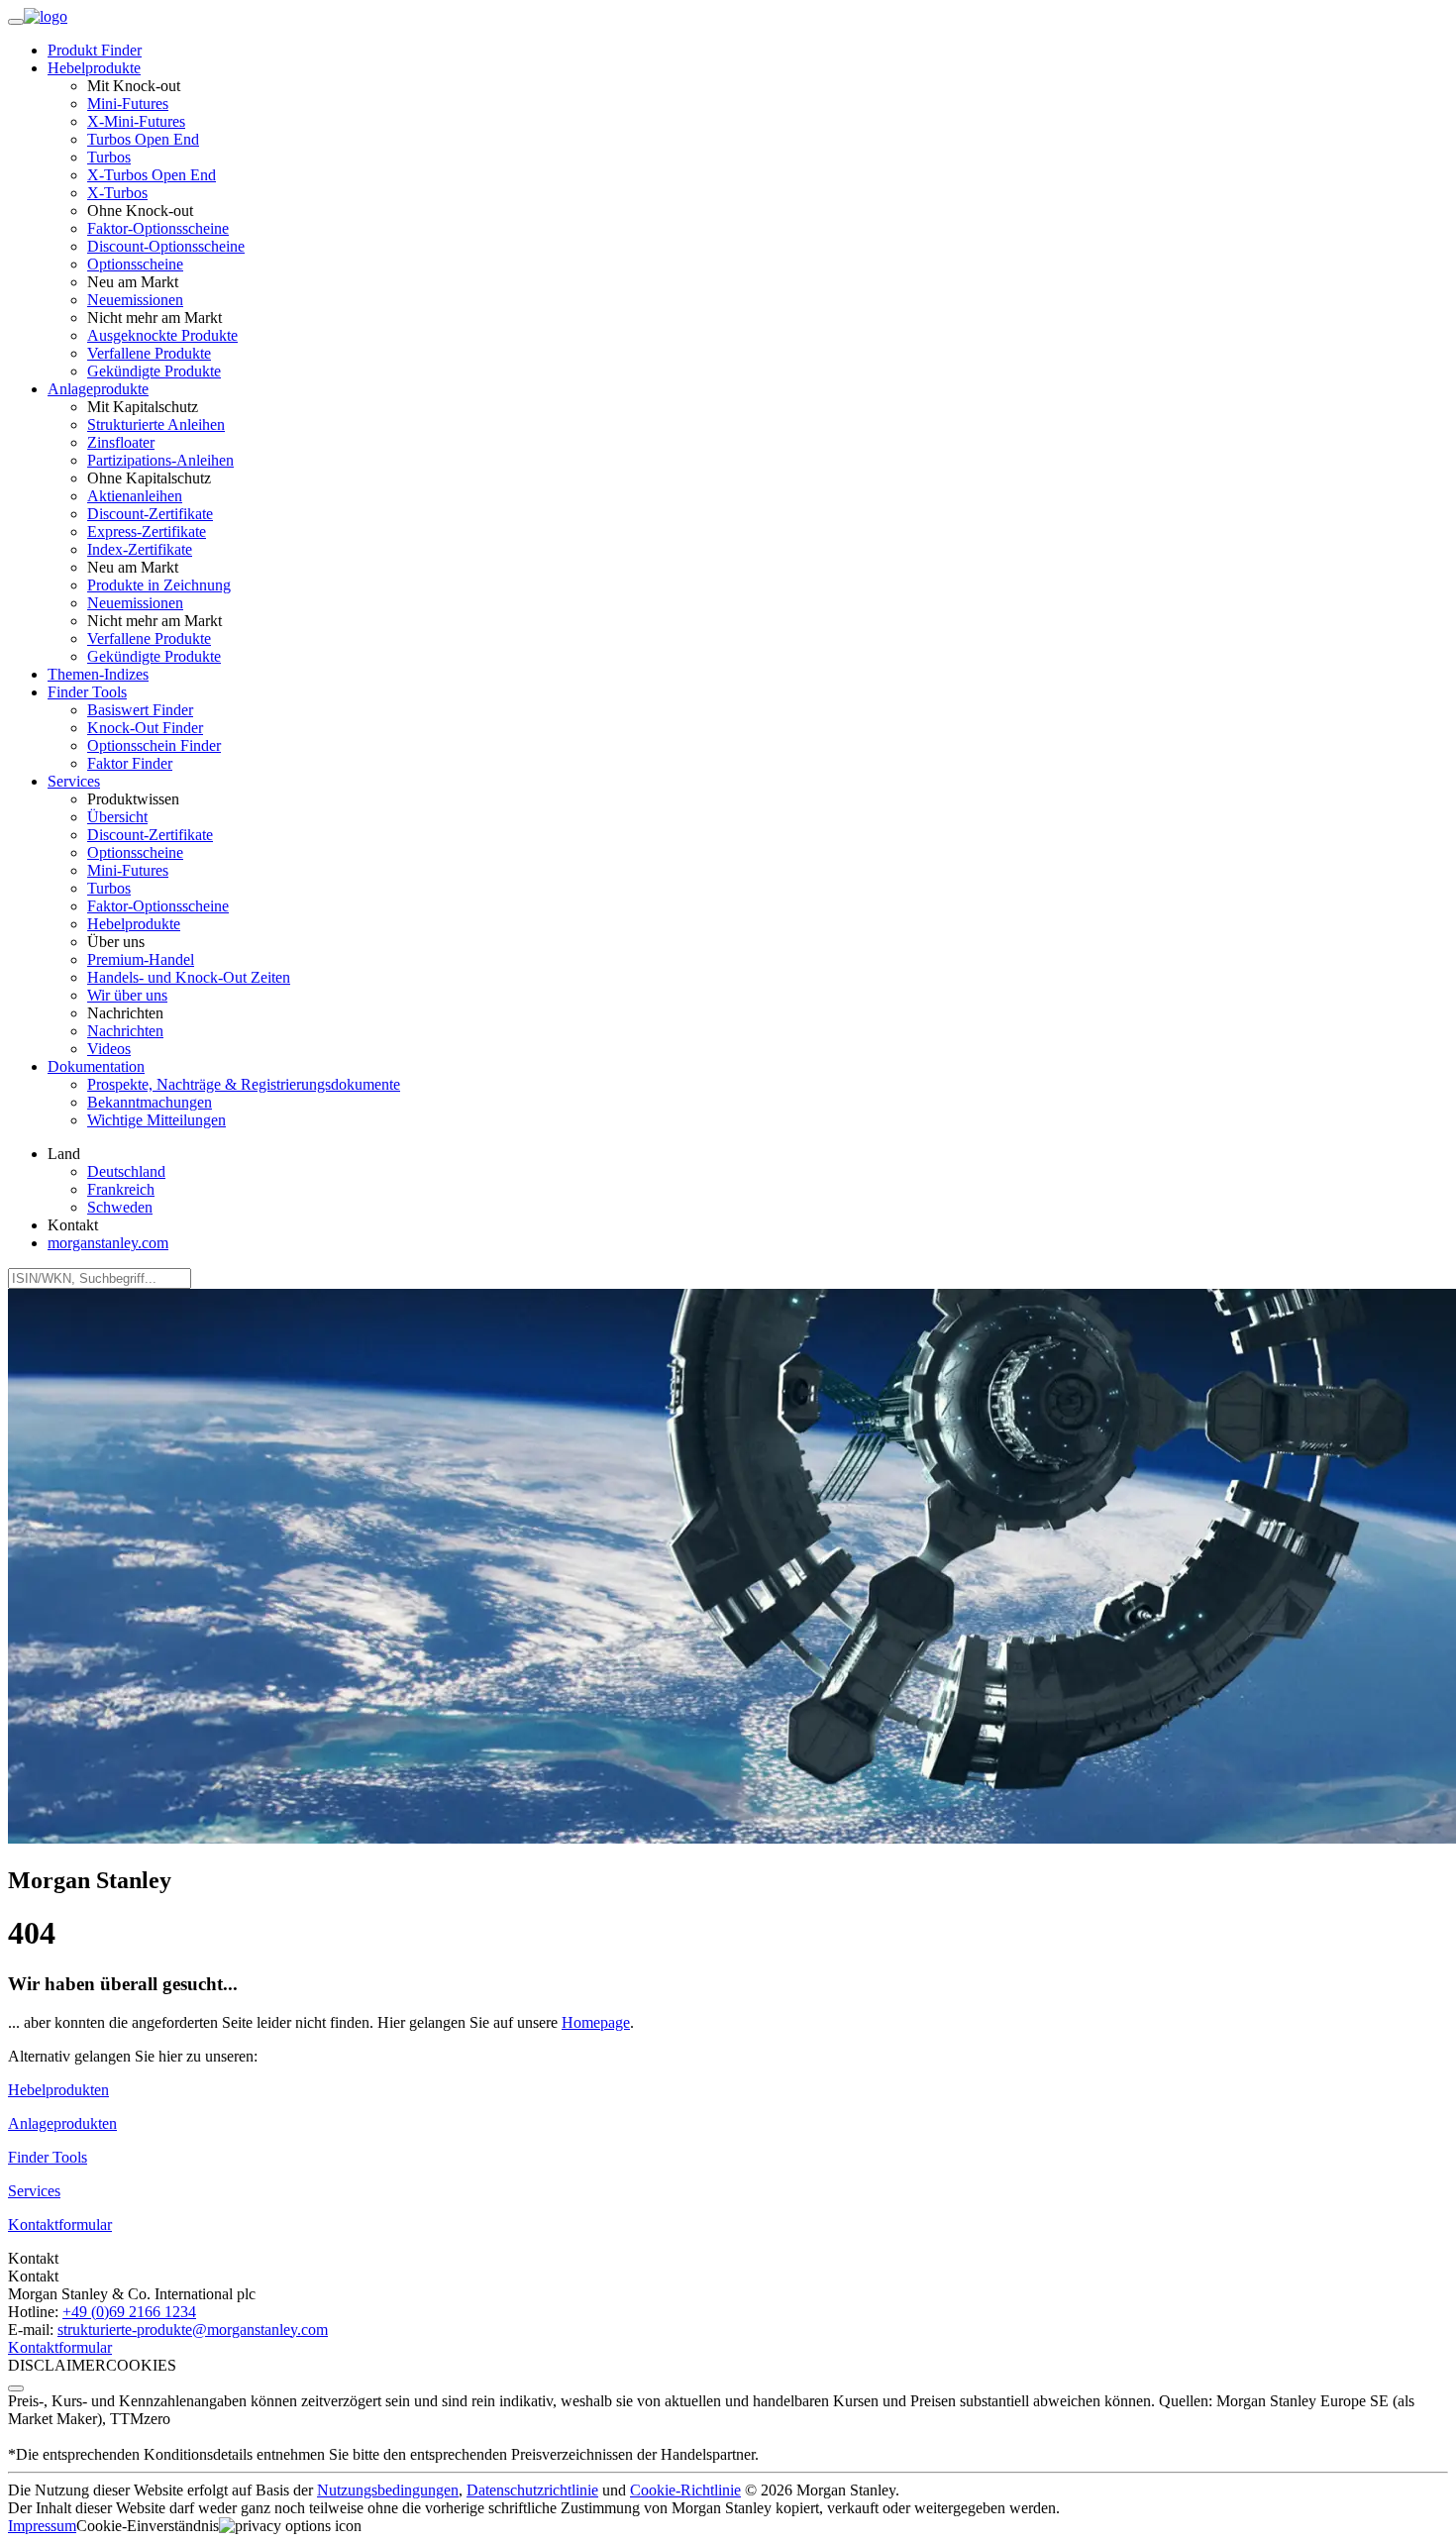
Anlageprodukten (62, 2123)
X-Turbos (117, 193)
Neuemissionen (135, 300)
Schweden (120, 1207)
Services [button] (74, 781)
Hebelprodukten (58, 2090)
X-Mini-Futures (136, 121)
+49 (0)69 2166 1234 (129, 2312)
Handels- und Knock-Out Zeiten (189, 977)
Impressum (42, 2526)
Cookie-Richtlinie (685, 2490)
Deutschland (126, 1171)
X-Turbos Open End (152, 175)
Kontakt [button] (73, 1225)
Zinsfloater (121, 442)
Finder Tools (48, 2157)
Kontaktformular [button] (60, 2225)
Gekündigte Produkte (154, 371)
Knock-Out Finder (145, 728)
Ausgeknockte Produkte (162, 335)
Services (34, 2191)
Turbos (109, 157)
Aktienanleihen (135, 496)
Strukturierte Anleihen (156, 424)
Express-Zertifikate (147, 531)
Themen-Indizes (98, 674)
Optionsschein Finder (154, 745)
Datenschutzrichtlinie (532, 2490)
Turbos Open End (143, 139)
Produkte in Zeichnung (159, 585)
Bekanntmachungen (150, 1102)
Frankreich (121, 1189)
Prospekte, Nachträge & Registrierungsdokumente (244, 1084)
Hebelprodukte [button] (94, 68)
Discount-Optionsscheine (166, 246)
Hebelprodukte (134, 924)
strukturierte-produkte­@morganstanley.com (193, 2330)
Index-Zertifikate (140, 549)
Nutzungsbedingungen (388, 2490)
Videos (109, 1049)
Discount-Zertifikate (150, 514)
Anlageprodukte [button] (98, 389)
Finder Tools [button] (87, 692)
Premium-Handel (141, 959)
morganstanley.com (108, 1243)
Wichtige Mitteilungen (156, 1120)
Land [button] (64, 1154)
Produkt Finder (95, 50)
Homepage (596, 2022)
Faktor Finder (130, 763)
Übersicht (117, 817)
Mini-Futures (128, 104)
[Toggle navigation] (16, 22)
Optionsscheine (135, 264)
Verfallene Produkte (149, 353)
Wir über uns (127, 995)
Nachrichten (125, 1031)
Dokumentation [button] (96, 1066)
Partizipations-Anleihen (160, 460)
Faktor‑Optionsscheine (158, 228)
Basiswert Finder (140, 710)
